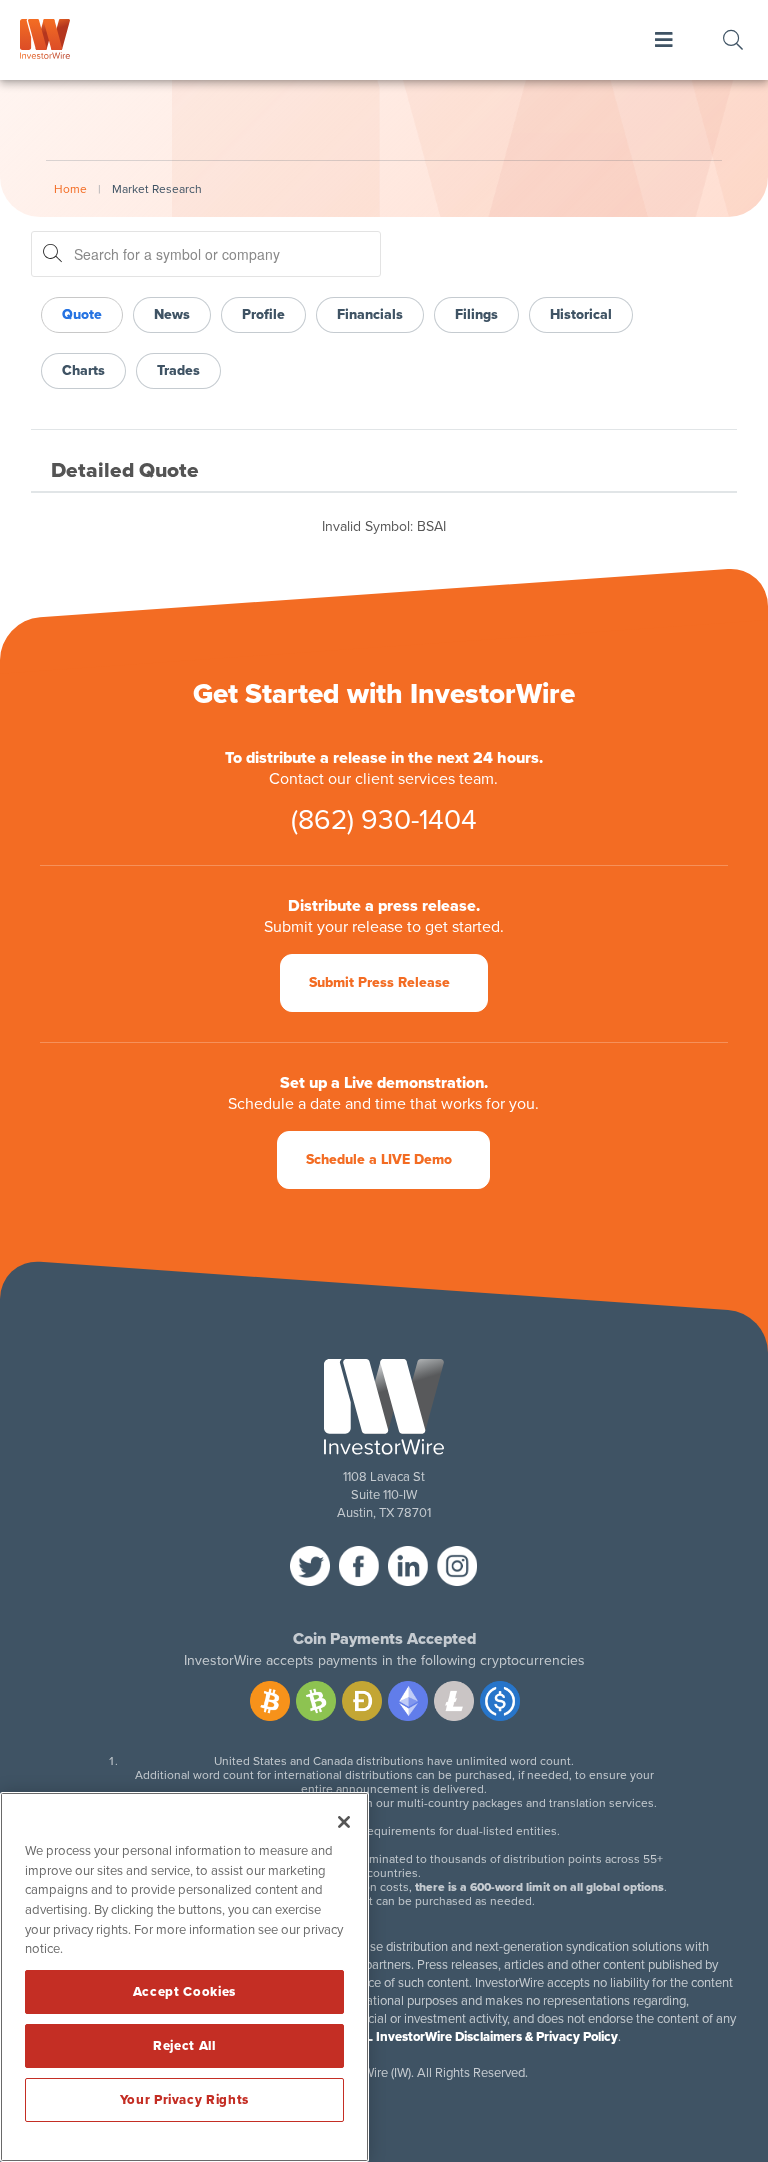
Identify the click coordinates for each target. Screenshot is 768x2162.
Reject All (184, 2046)
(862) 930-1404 (384, 820)
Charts (83, 370)
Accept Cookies (184, 1992)
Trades (178, 370)
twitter (310, 1566)
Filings (476, 314)
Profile (263, 314)
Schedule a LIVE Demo (379, 1159)
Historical (581, 314)
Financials (370, 314)
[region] (184, 1977)
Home (70, 189)
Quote (82, 314)
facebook (359, 1566)
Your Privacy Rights (184, 2100)
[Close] (344, 1822)
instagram (457, 1566)
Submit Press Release (379, 982)
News (172, 314)
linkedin (408, 1566)
